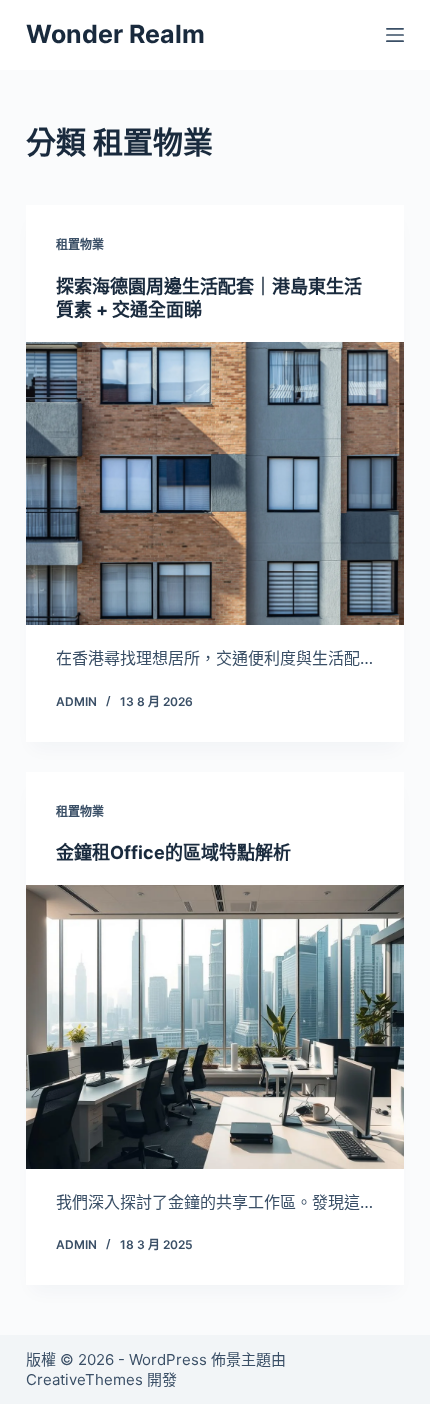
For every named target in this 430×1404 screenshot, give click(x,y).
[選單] (395, 35)
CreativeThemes (84, 1379)
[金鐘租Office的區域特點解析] (215, 1027)
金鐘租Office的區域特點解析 (173, 852)
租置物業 (80, 244)
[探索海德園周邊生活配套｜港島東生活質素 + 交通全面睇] (215, 484)
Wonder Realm (115, 34)
